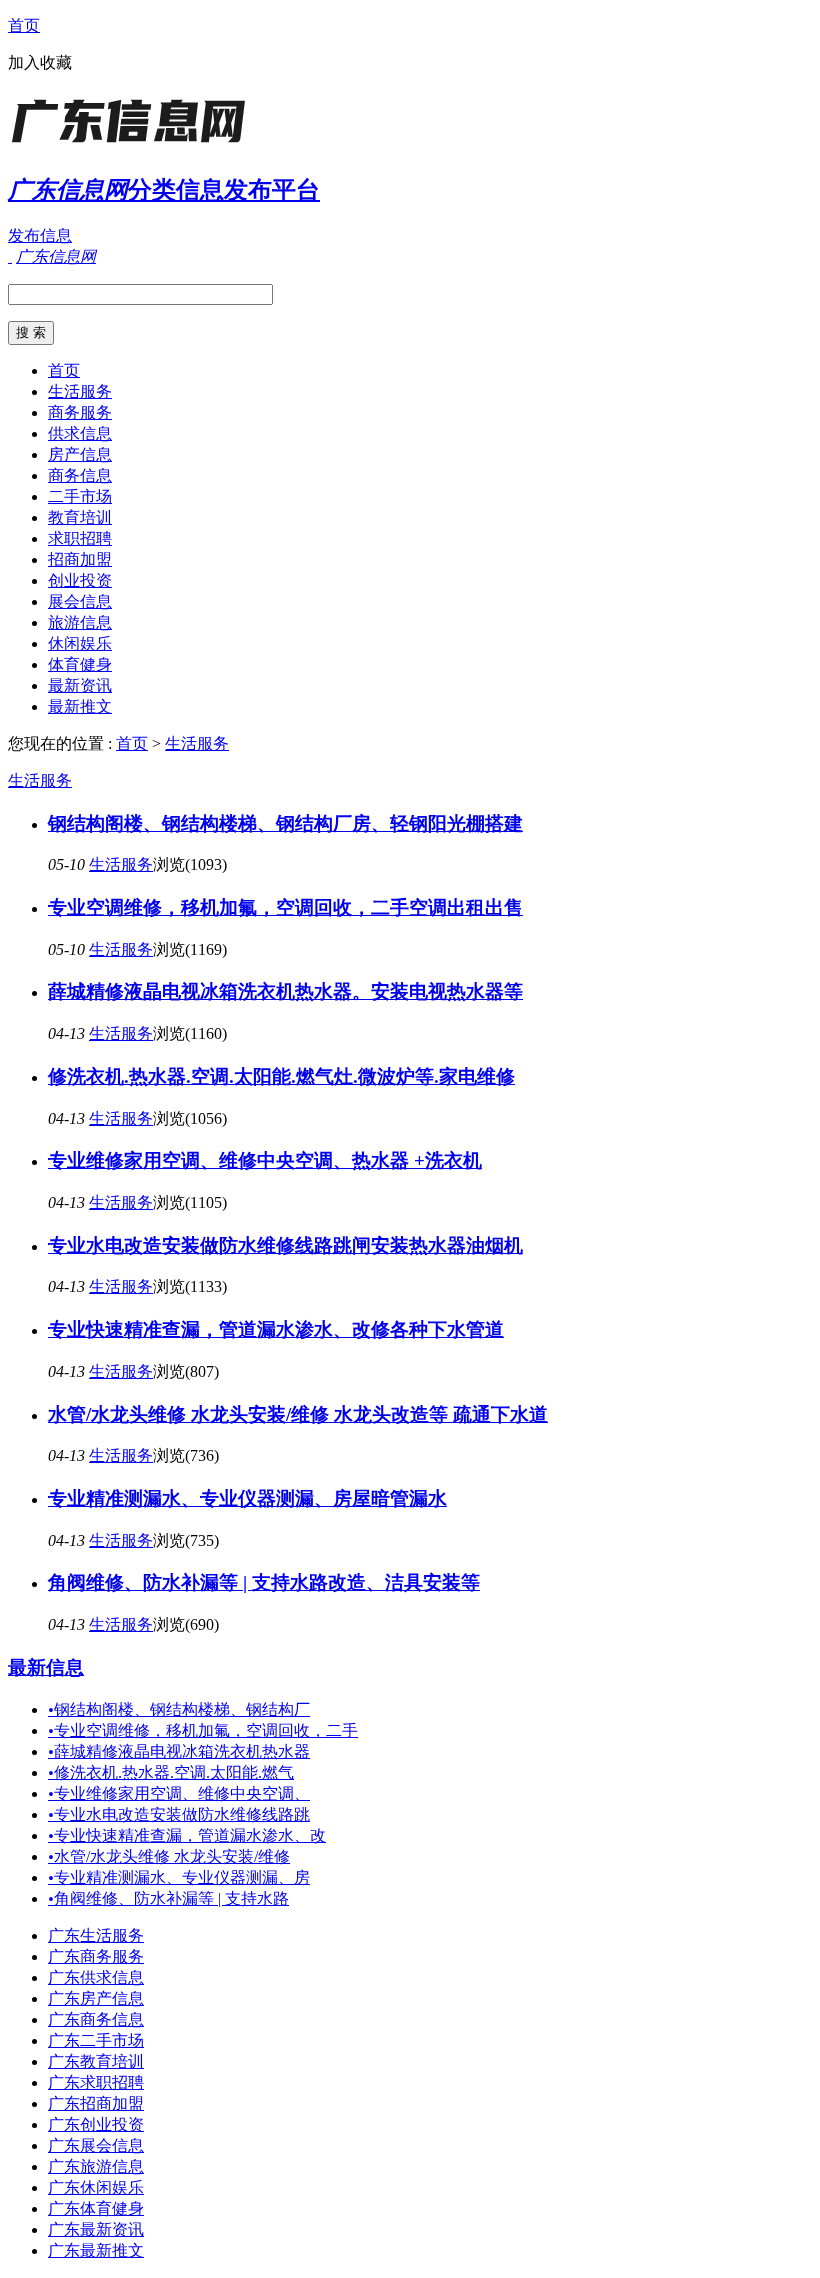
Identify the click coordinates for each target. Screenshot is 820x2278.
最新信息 (46, 1667)
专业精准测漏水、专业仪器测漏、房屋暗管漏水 (247, 1498)
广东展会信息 (96, 2145)
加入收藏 (40, 62)
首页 (24, 25)
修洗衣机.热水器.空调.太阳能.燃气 (171, 1772)
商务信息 (80, 475)
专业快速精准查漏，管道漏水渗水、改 (187, 1835)
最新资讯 (80, 685)
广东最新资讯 (96, 2229)
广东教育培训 (96, 2061)
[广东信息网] (133, 144)
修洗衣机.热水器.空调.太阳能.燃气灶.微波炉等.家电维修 (281, 1076)
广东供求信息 (96, 1977)
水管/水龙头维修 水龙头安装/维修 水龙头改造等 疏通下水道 (298, 1414)
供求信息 (80, 433)
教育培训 (80, 517)
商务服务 (80, 412)
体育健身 (80, 664)
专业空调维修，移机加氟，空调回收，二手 (203, 1730)
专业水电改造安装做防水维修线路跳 (179, 1814)
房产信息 (80, 454)
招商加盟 (80, 559)
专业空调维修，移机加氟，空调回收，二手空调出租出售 (285, 907)
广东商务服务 (96, 1956)
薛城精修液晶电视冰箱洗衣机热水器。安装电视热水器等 (285, 991)
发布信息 (40, 235)
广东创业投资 (96, 2124)
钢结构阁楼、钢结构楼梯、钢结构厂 (179, 1709)
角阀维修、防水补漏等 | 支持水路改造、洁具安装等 (264, 1582)
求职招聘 (80, 538)
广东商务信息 (96, 2019)
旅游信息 (80, 622)
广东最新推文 (96, 2250)
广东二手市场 (96, 2040)
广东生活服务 (96, 1935)
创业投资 (80, 580)
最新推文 (80, 706)
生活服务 (80, 391)
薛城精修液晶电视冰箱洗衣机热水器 (179, 1751)
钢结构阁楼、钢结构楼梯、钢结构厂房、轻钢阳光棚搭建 (285, 823)
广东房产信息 (96, 1998)
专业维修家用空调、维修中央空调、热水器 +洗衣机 (265, 1160)
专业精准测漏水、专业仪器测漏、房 (179, 1877)
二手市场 (80, 496)
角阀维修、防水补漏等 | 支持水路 (168, 1898)
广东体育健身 (96, 2208)
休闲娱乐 (80, 643)
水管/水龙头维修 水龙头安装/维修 (169, 1856)
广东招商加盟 (96, 2103)
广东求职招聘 (96, 2082)
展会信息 (80, 601)
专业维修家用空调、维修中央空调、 (179, 1793)
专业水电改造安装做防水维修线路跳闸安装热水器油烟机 (285, 1245)
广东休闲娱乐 (96, 2187)
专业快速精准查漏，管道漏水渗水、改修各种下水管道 (276, 1329)
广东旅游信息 (96, 2166)
